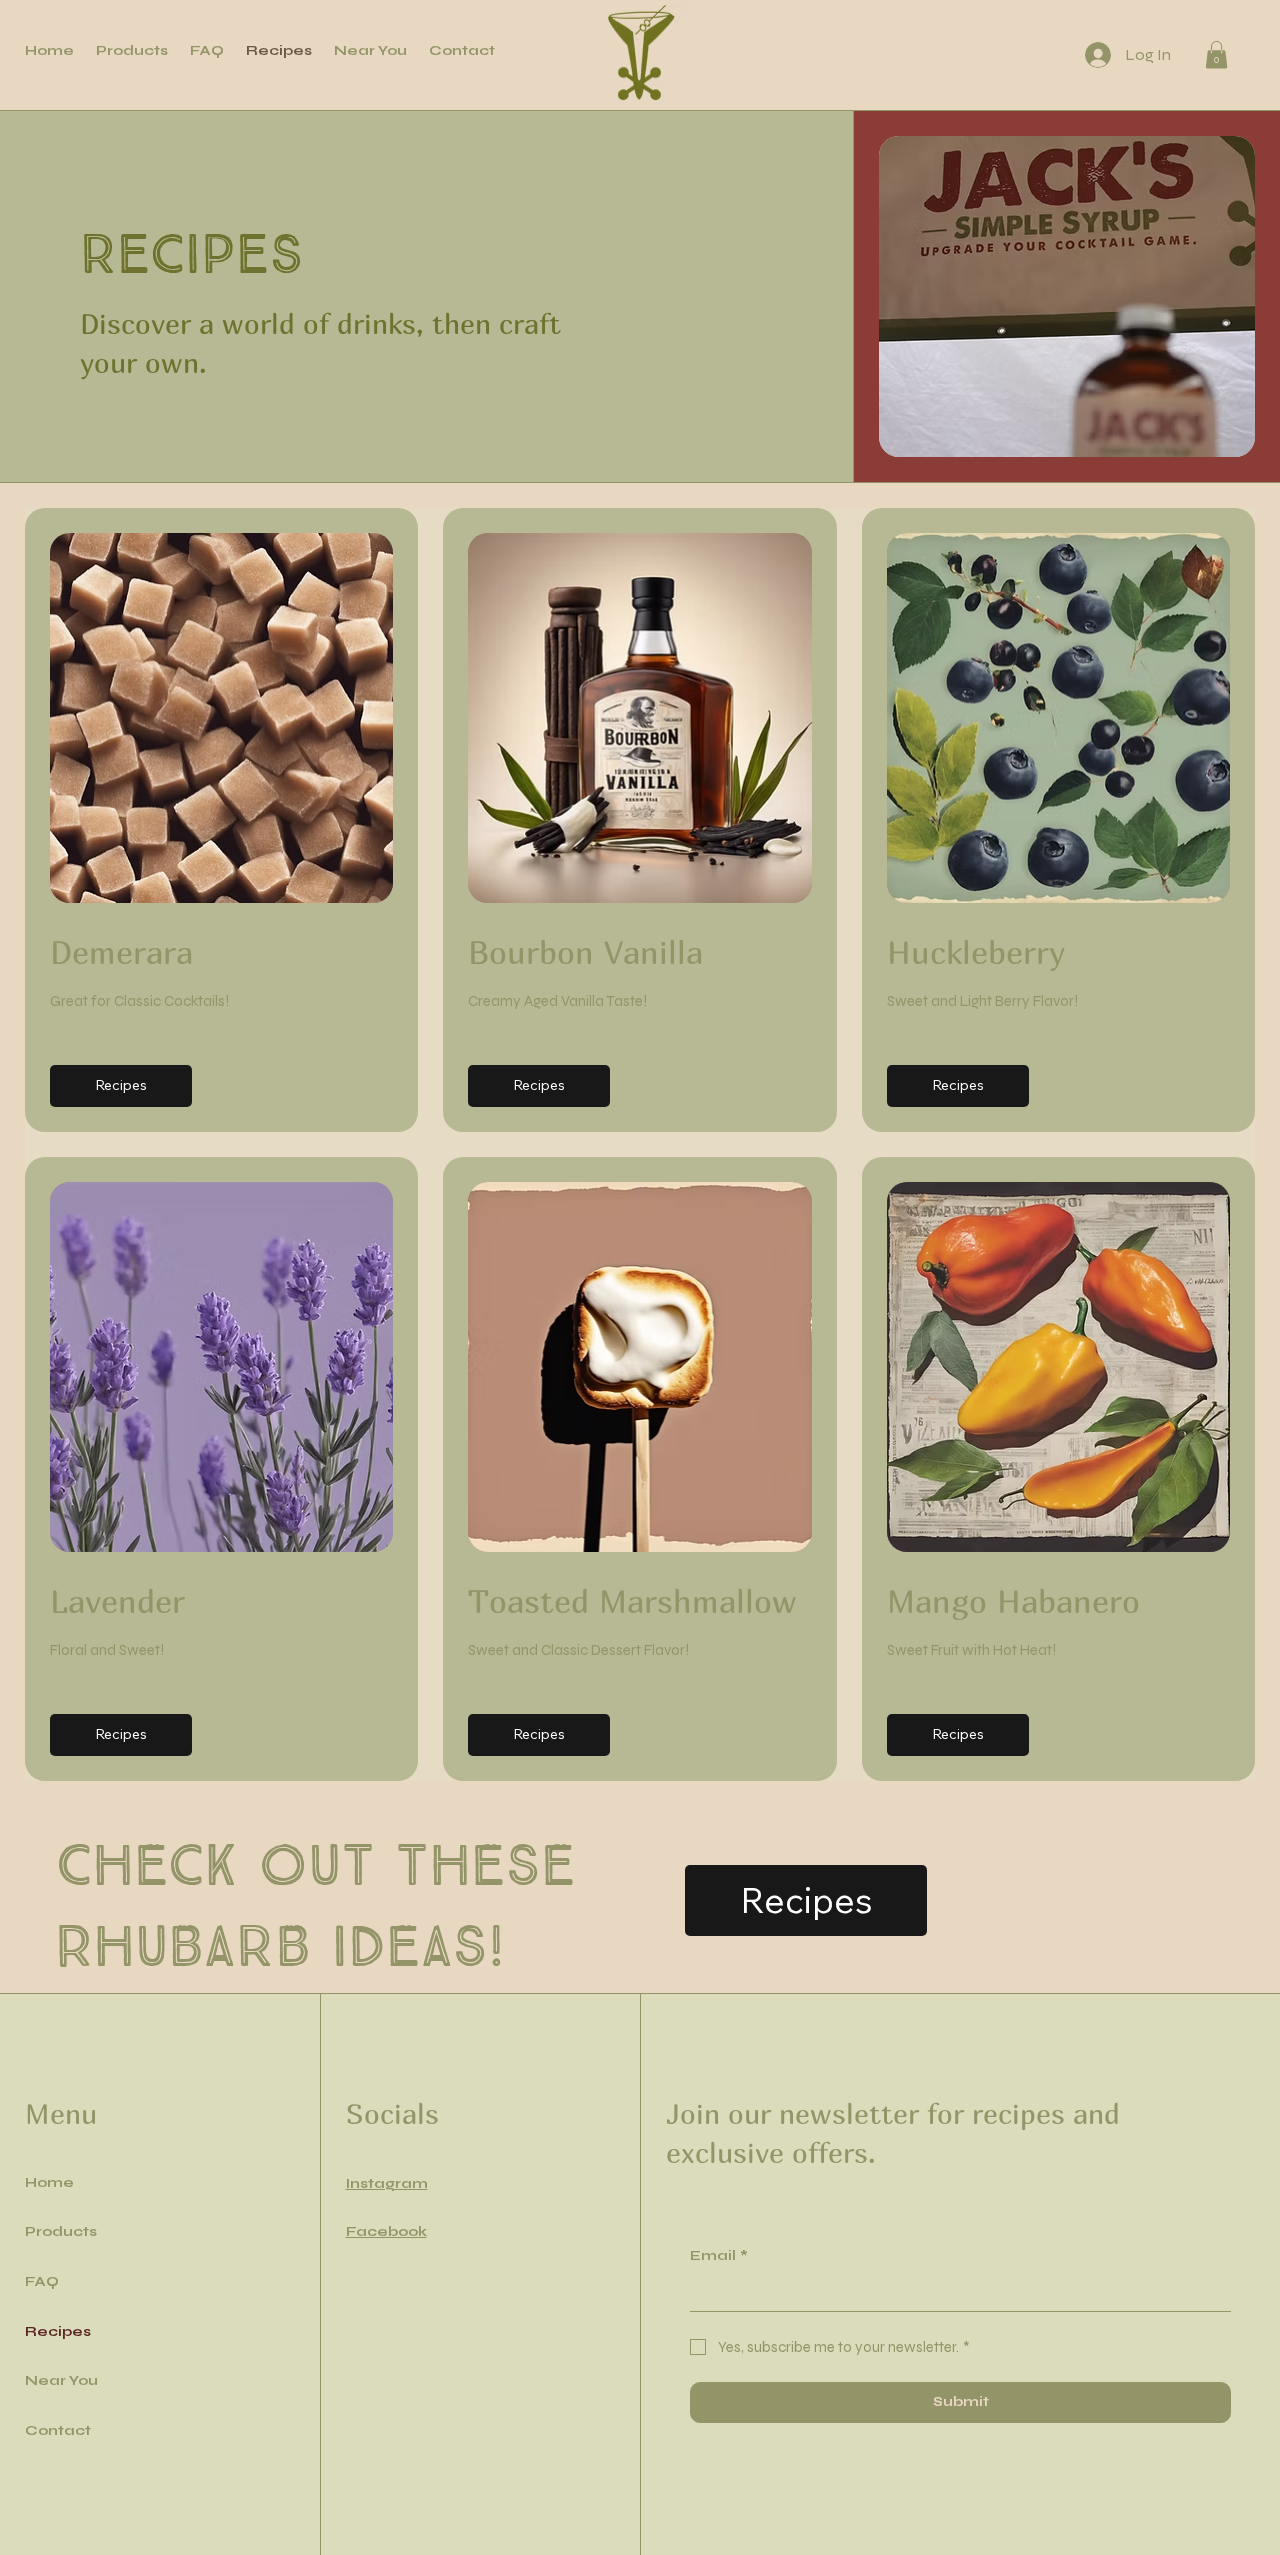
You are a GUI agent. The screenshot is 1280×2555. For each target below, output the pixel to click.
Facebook (386, 2231)
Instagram (387, 2183)
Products (61, 2231)
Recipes (58, 2331)
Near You (61, 2380)
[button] (1216, 54)
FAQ (42, 2281)
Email (719, 2255)
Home (49, 2182)
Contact (58, 2430)
